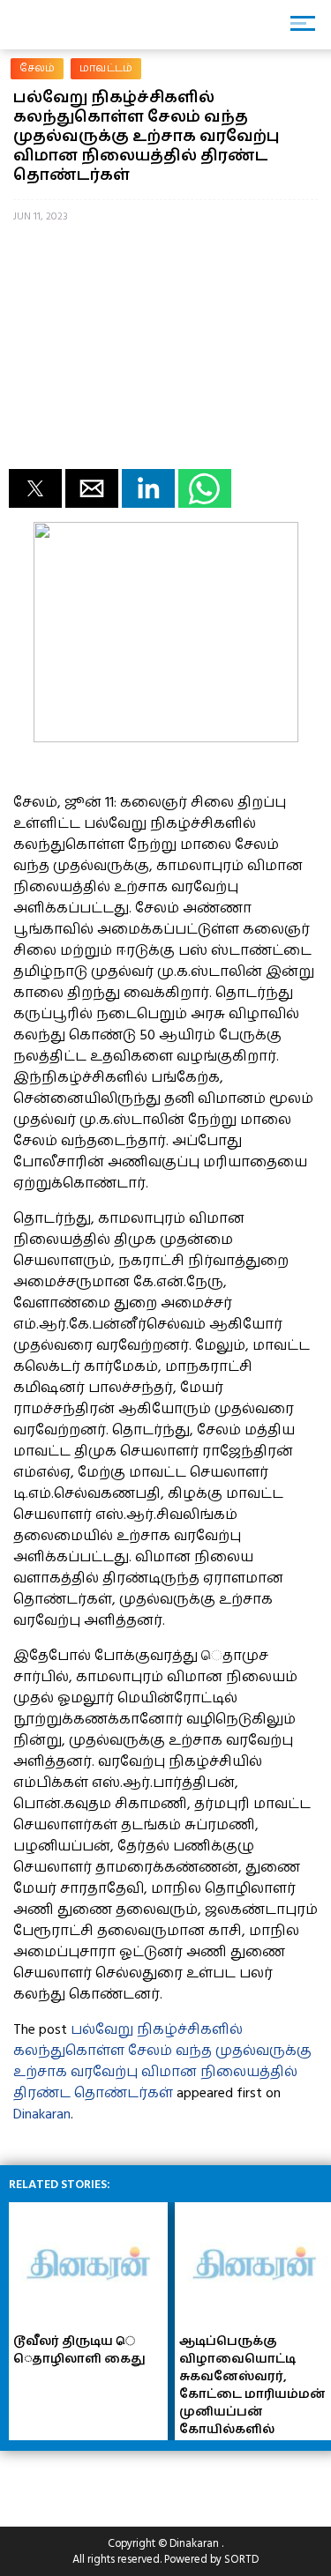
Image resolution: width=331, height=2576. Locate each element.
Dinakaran (42, 2114)
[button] (35, 488)
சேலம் (38, 68)
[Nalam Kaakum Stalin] (166, 738)
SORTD (241, 2559)
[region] (141, 2482)
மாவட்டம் (106, 68)
